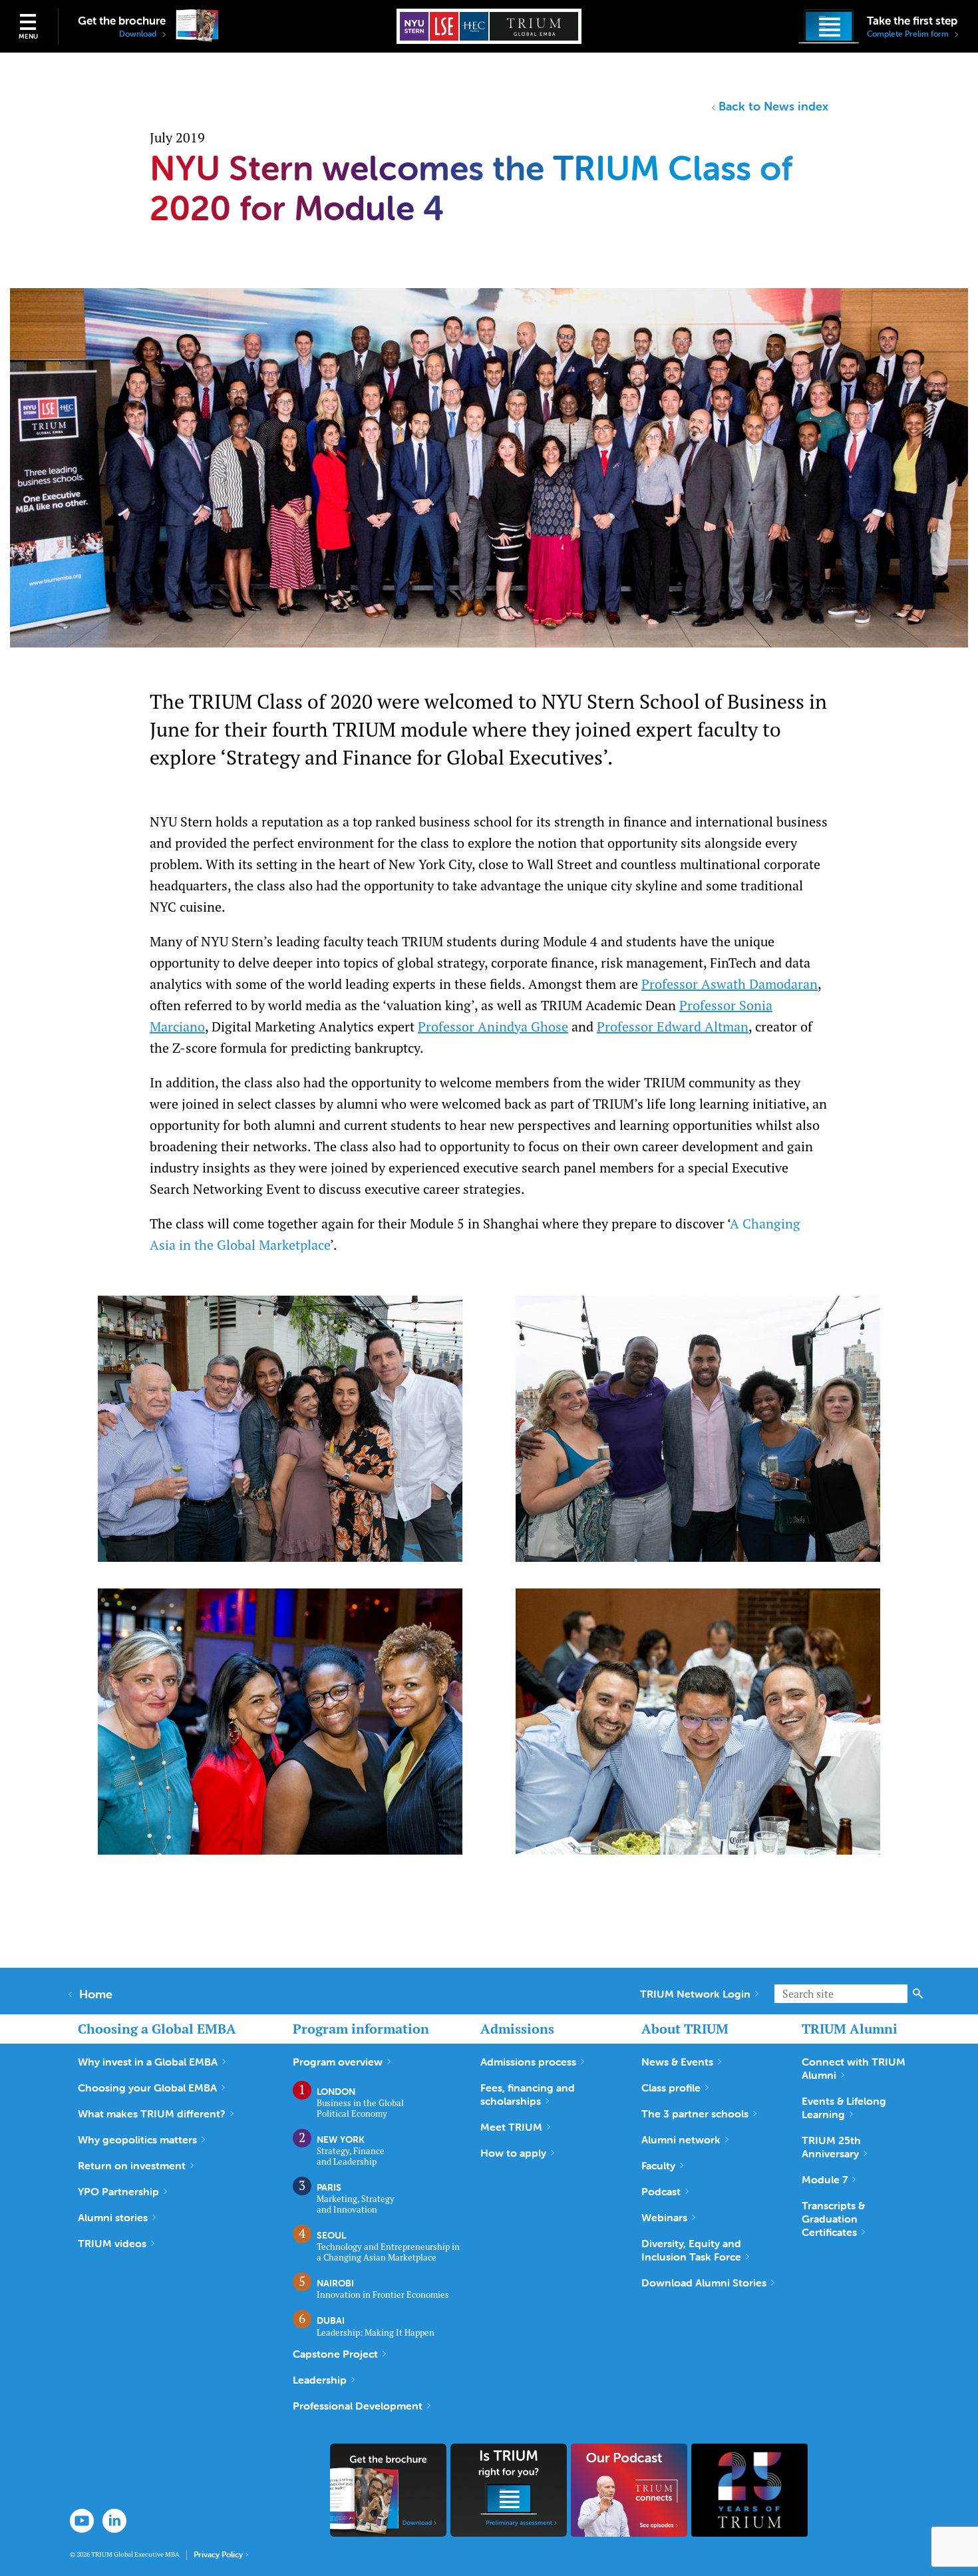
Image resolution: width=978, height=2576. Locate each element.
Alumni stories (113, 2217)
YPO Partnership (118, 2191)
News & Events (677, 2062)
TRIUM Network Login (695, 1994)
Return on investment (132, 2165)
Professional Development (358, 2406)
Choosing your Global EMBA (147, 2088)
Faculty (658, 2165)
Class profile (671, 2088)
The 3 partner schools (695, 2114)
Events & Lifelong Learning (844, 2108)
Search (918, 1994)
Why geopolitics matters (137, 2139)
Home (96, 1994)
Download (139, 34)
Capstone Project (335, 2354)
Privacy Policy (218, 2555)
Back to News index (773, 106)
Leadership (320, 2380)
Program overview (338, 2062)
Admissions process (528, 2062)
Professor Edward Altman (673, 1026)
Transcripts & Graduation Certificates (833, 2219)
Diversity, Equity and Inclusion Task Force (691, 2250)
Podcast (661, 2191)
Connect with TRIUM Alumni (854, 2068)
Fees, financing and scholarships (528, 2094)
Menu (28, 36)
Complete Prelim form (909, 34)
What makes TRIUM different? (152, 2114)
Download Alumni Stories (704, 2283)
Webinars (664, 2217)
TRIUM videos (112, 2243)
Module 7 (825, 2179)
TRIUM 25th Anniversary (831, 2147)
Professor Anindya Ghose (493, 1026)
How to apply (513, 2153)
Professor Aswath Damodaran (730, 984)
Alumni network (681, 2139)
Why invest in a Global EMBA (148, 2062)
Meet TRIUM (511, 2127)
